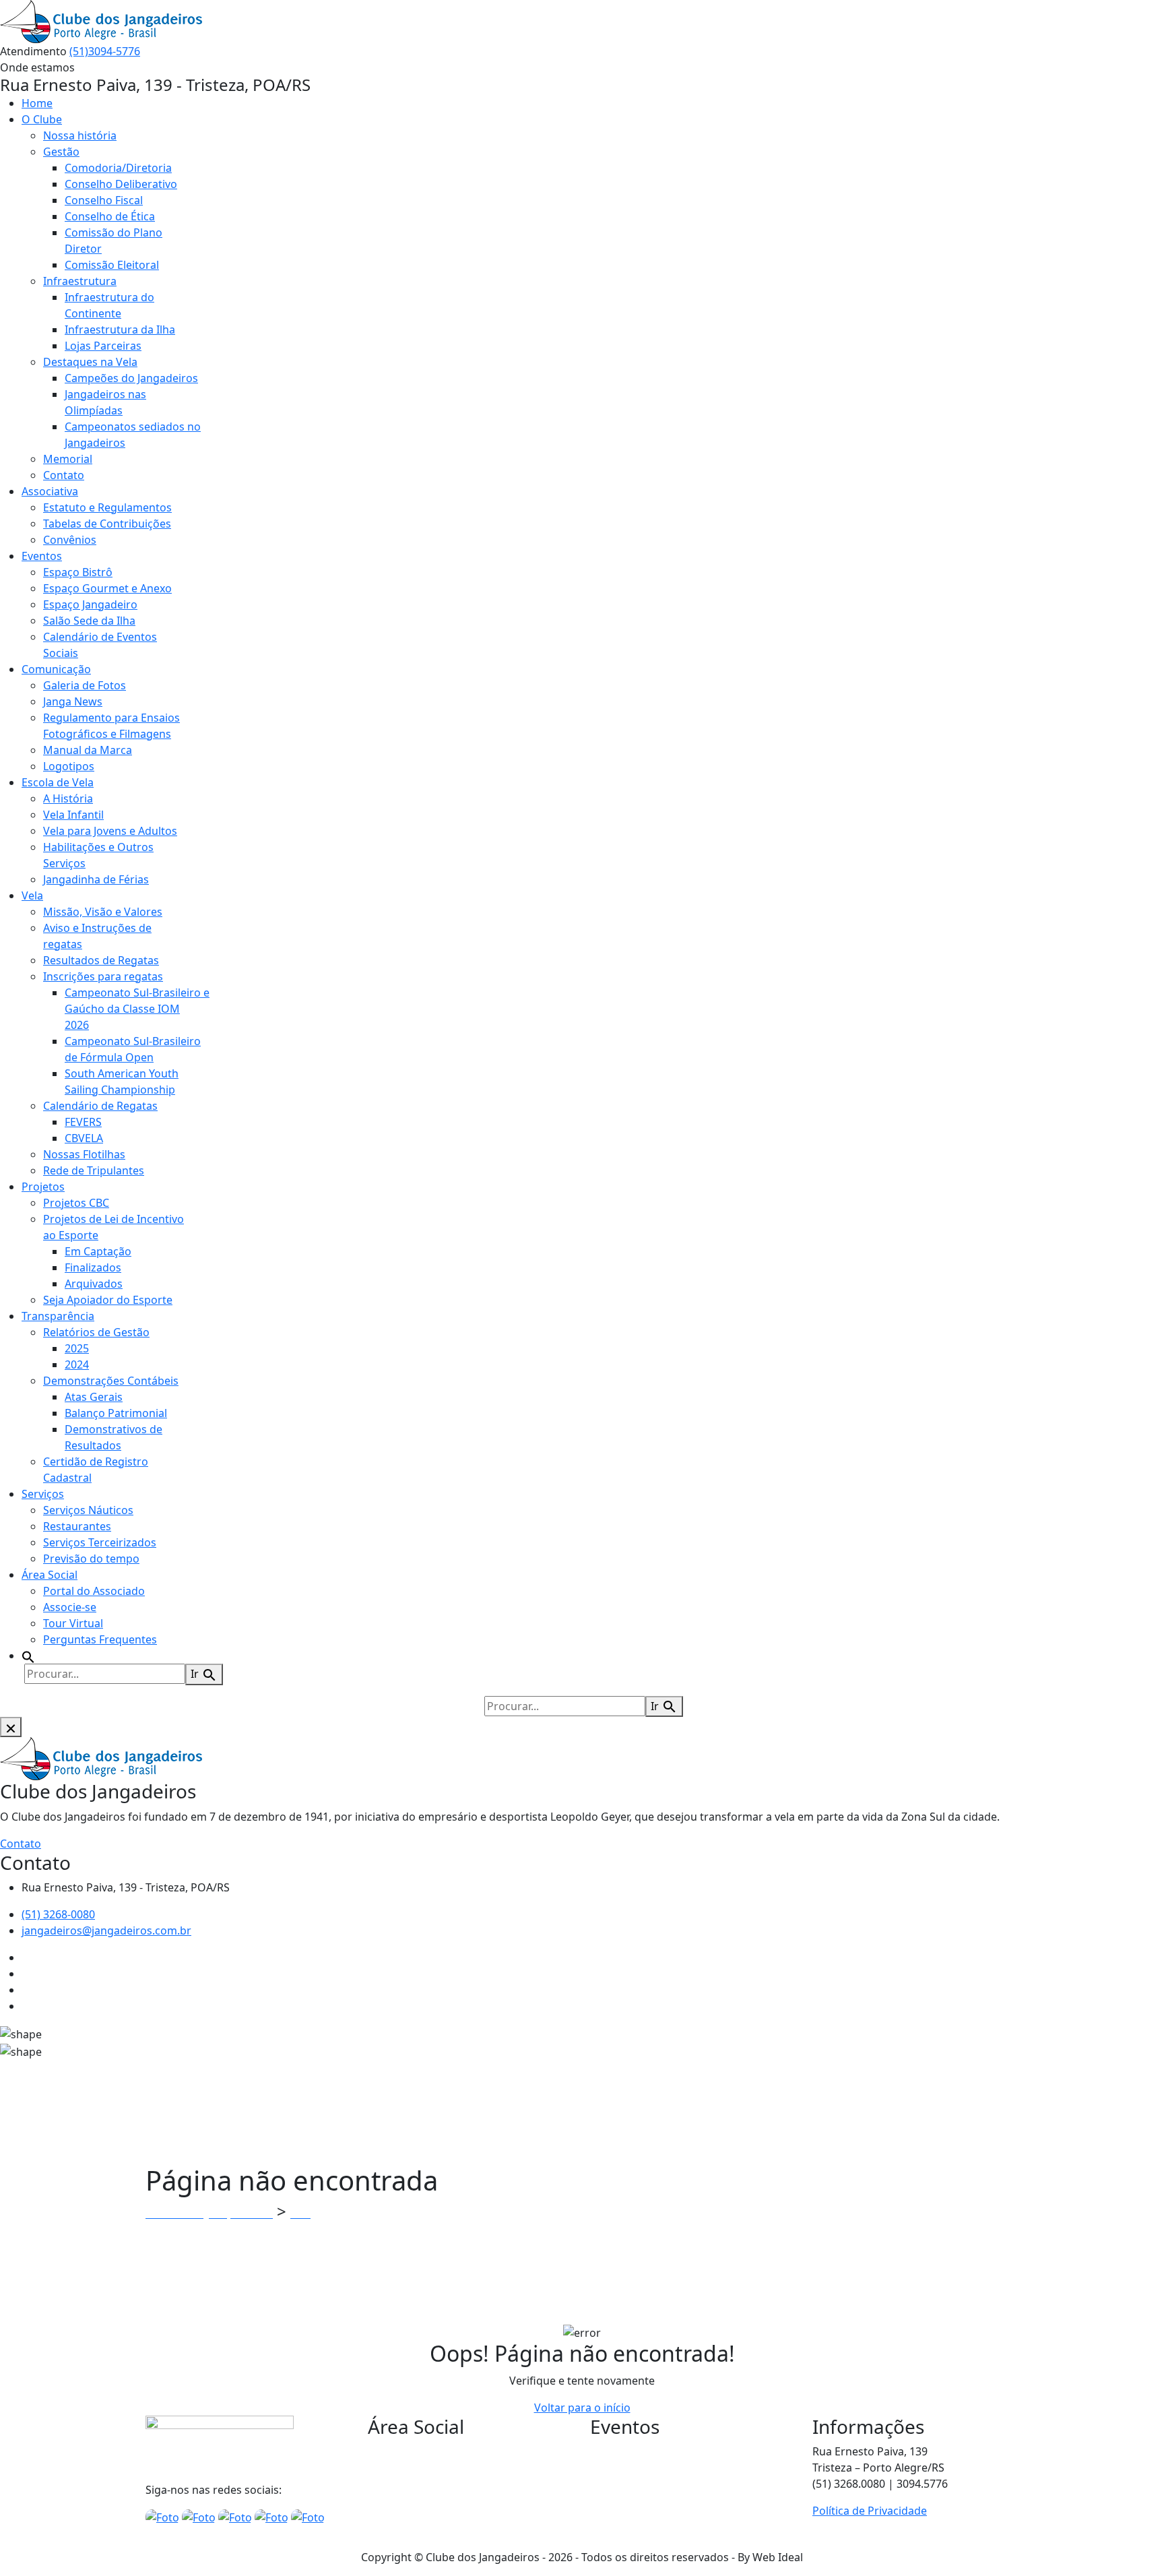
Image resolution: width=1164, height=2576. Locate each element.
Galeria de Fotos (85, 685)
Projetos (43, 1187)
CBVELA (84, 1138)
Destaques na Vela (90, 362)
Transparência (58, 1316)
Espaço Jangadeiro (90, 604)
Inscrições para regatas (103, 976)
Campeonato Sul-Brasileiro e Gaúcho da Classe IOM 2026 (137, 1009)
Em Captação (98, 1251)
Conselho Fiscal (104, 200)
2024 (77, 1364)
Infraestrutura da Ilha (120, 329)
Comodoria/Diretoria (118, 168)
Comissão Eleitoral (112, 265)
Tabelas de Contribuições (107, 524)
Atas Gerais (94, 1397)
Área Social (50, 1575)
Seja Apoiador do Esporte (108, 1300)
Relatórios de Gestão (96, 1332)
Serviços (43, 1494)
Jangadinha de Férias (96, 879)
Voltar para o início (582, 2408)
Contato (64, 475)
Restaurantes (77, 1526)
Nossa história (80, 135)
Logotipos (69, 766)
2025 (77, 1348)
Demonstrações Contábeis (111, 1381)
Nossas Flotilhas (84, 1154)
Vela (32, 896)
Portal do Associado (94, 1591)
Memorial (68, 459)
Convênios (70, 540)
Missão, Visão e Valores (103, 912)
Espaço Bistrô (78, 572)
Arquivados (94, 1284)
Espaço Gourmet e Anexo (107, 588)
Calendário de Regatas (100, 1106)
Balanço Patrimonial (116, 1413)
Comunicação (56, 669)
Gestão (61, 152)
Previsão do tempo (91, 1559)
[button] (28, 1656)
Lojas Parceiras (103, 346)
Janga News (73, 701)
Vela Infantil (73, 815)
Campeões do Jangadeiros (131, 378)
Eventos (42, 556)
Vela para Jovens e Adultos (110, 831)
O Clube (42, 119)
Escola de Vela (58, 782)
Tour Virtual (73, 1623)
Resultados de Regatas (101, 960)
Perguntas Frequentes (100, 1639)
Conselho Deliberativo (121, 184)
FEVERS (83, 1122)
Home (37, 103)
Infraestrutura (80, 281)
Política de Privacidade (870, 2511)
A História (68, 798)
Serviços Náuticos (88, 1510)
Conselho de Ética (110, 216)
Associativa (50, 491)
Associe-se (70, 1607)
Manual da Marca (88, 750)
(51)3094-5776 (105, 51)
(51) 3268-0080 (58, 1914)
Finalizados (93, 1267)
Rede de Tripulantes (94, 1170)
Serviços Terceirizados (100, 1542)
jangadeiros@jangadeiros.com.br (106, 1930)
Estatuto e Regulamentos (107, 507)
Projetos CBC (76, 1203)
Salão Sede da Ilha (89, 621)
